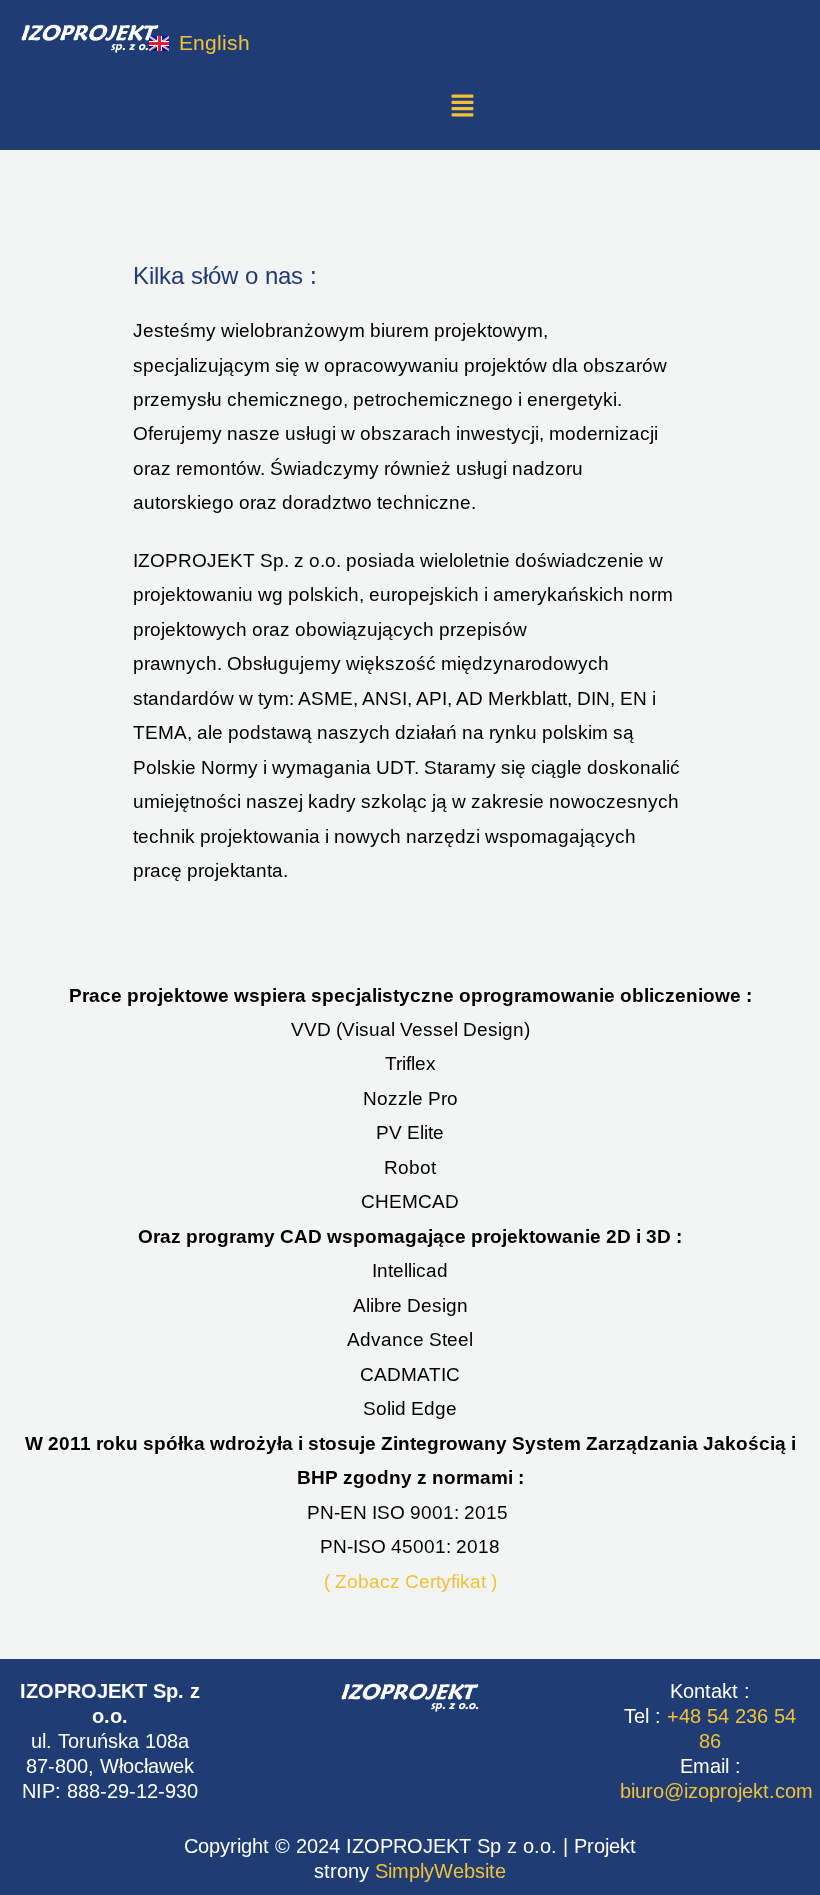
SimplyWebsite (440, 1871)
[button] (462, 107)
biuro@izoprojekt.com (716, 1791)
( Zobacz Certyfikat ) (410, 1581)
